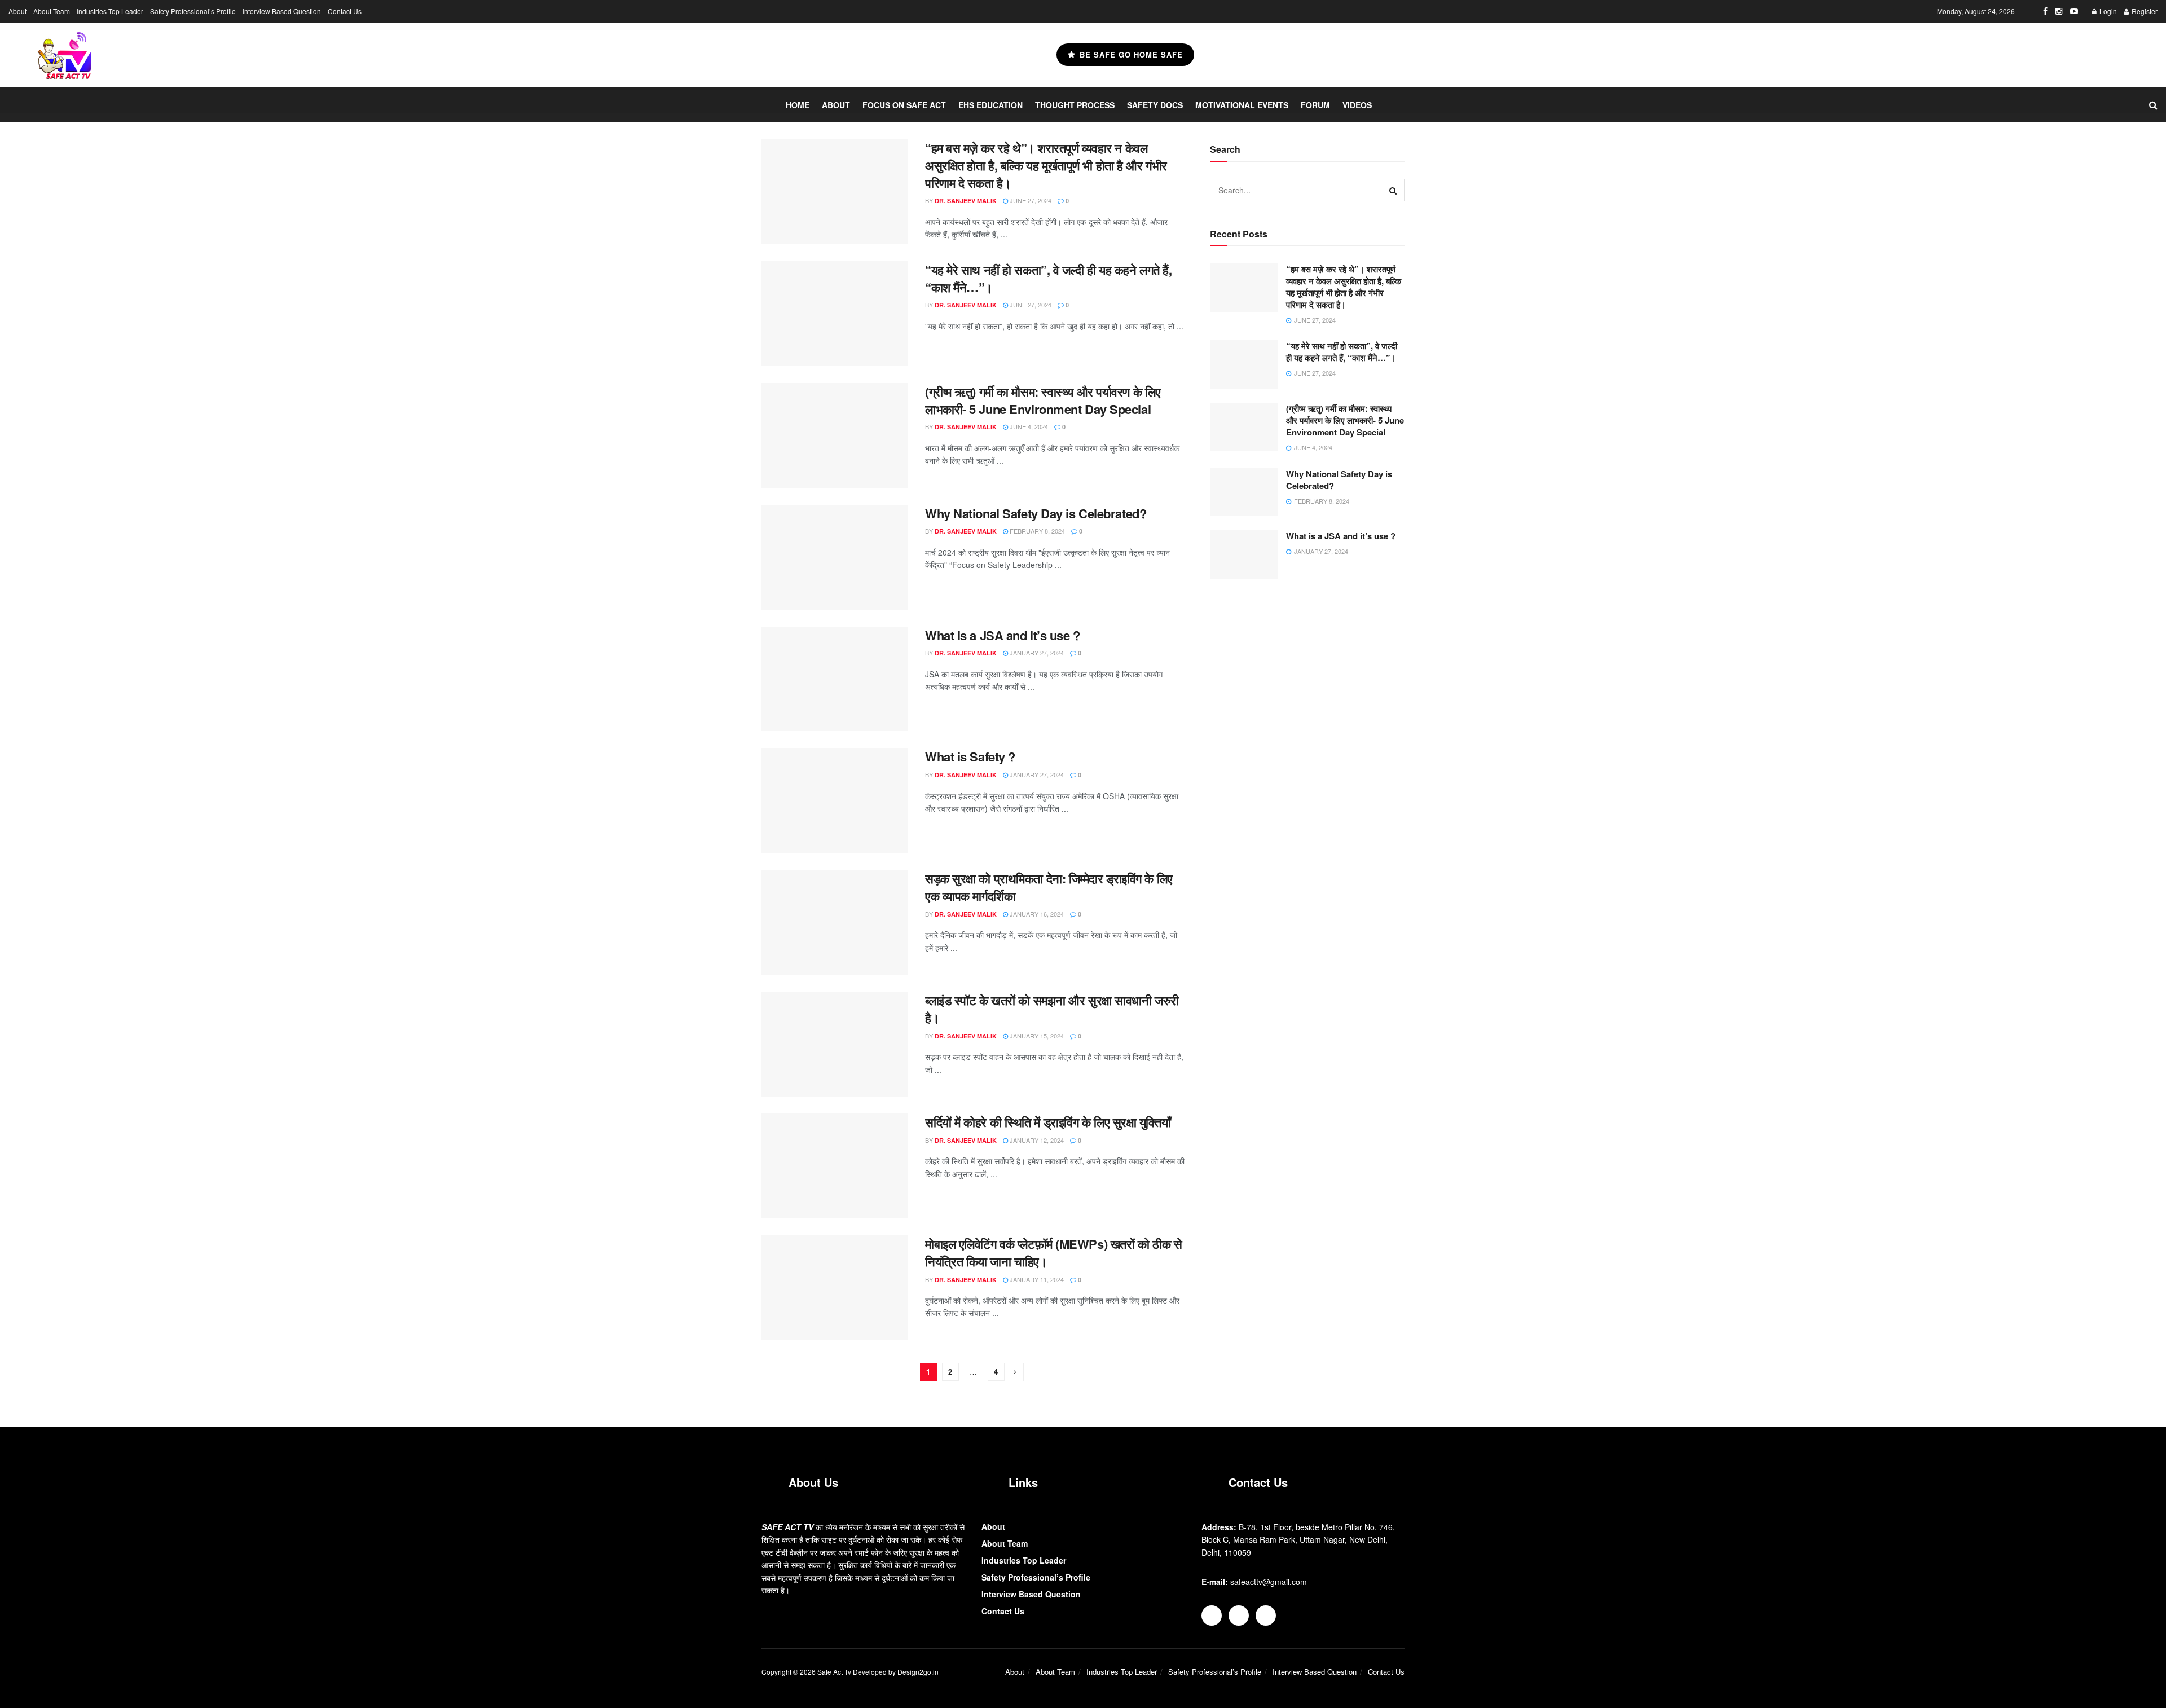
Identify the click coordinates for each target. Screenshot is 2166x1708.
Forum (1315, 105)
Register (2144, 11)
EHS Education (990, 105)
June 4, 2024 (1028, 426)
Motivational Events (1242, 105)
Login (2107, 11)
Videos (1357, 105)
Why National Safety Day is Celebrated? (1036, 513)
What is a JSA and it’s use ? (1003, 635)
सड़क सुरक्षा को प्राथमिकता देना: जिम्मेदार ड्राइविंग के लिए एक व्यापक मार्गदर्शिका (1049, 887)
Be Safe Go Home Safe (1130, 54)
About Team (52, 11)
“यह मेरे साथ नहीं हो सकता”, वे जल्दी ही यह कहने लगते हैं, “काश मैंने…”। (1049, 278)
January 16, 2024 (1036, 914)
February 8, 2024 (1036, 531)
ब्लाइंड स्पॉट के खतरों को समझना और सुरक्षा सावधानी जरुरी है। (1052, 1009)
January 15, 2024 (1036, 1036)
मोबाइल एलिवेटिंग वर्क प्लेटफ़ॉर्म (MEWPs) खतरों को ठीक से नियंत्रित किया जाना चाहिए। (1053, 1253)
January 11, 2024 (1036, 1279)
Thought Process (1075, 105)
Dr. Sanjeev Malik (966, 201)
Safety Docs (1155, 105)
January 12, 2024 (1036, 1140)
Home (798, 105)
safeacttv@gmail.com (1269, 1582)
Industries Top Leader (110, 11)
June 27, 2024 (1030, 200)
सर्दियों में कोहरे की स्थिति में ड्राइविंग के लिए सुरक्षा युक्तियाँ (1048, 1122)
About (17, 11)
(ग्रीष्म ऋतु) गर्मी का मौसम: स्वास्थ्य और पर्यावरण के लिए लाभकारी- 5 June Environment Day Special (1043, 400)
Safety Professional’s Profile (193, 11)
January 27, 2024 (1036, 653)
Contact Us (345, 11)
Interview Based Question (282, 11)
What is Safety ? (970, 756)
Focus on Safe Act (904, 105)
